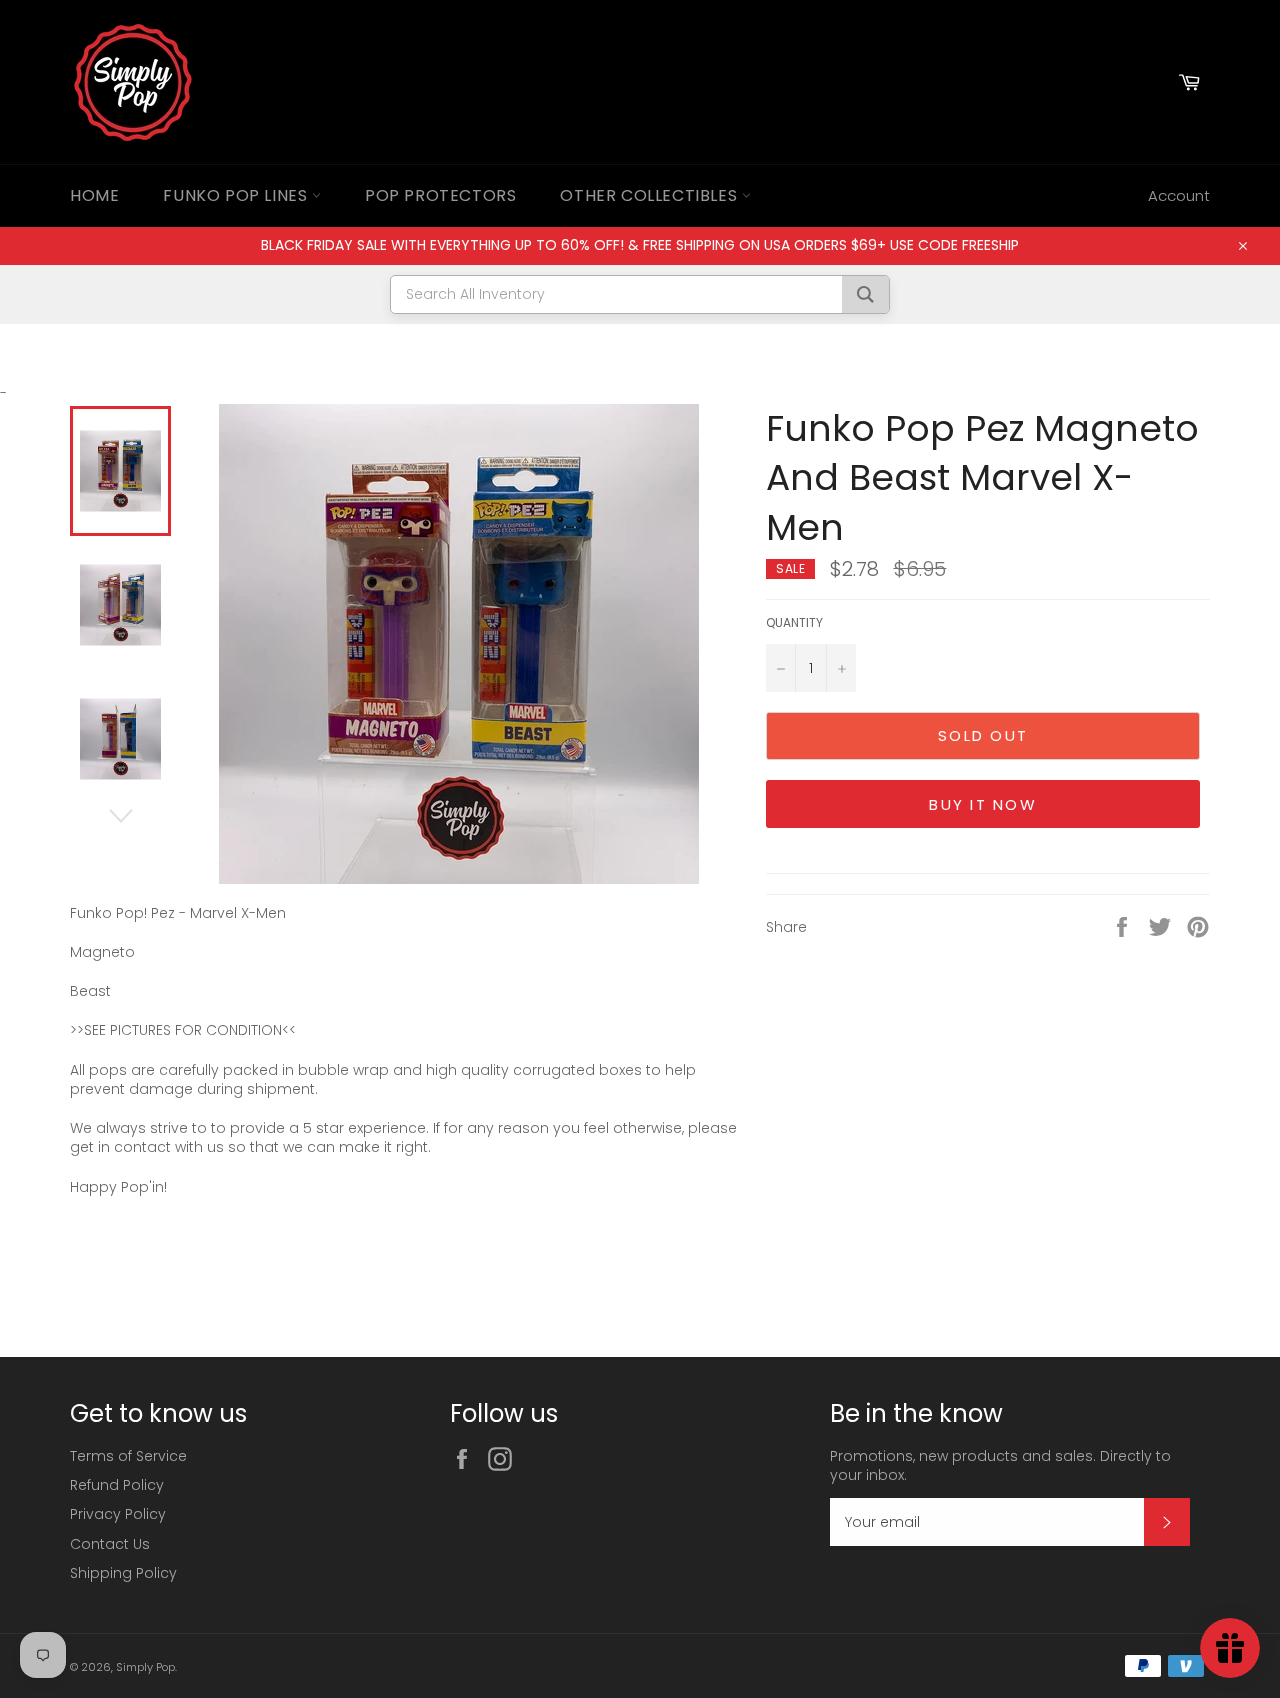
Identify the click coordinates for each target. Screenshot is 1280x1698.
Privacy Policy (118, 1514)
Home (94, 195)
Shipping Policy (123, 1573)
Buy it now (983, 804)
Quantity (794, 623)
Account (1179, 195)
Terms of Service (128, 1456)
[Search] (865, 294)
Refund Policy (117, 1485)
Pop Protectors (440, 195)
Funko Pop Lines (237, 195)
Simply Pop (145, 1667)
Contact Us (110, 1544)
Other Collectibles (650, 195)
